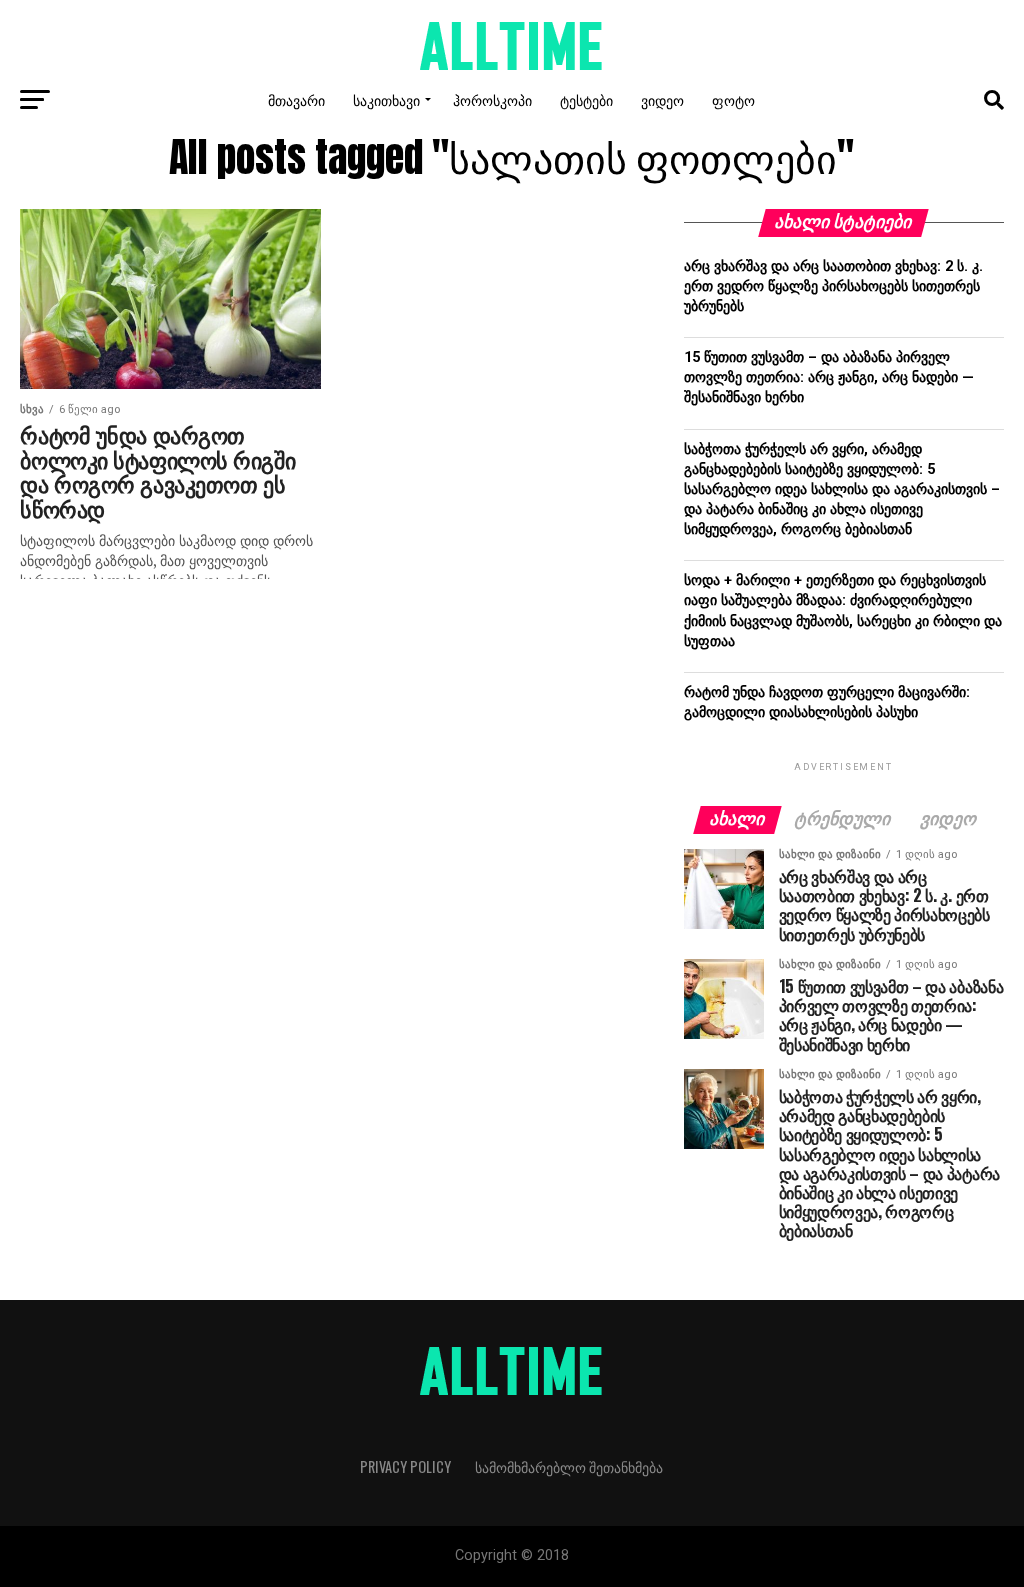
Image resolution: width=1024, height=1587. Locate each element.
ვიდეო (662, 99)
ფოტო (733, 99)
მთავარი (296, 99)
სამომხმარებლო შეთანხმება (569, 1466)
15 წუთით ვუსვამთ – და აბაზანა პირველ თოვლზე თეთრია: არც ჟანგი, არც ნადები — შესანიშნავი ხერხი (829, 377)
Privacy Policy (405, 1466)
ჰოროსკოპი (492, 99)
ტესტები (586, 99)
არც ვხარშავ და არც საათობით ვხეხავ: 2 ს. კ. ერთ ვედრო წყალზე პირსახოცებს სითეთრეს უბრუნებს (833, 286)
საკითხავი (386, 99)
